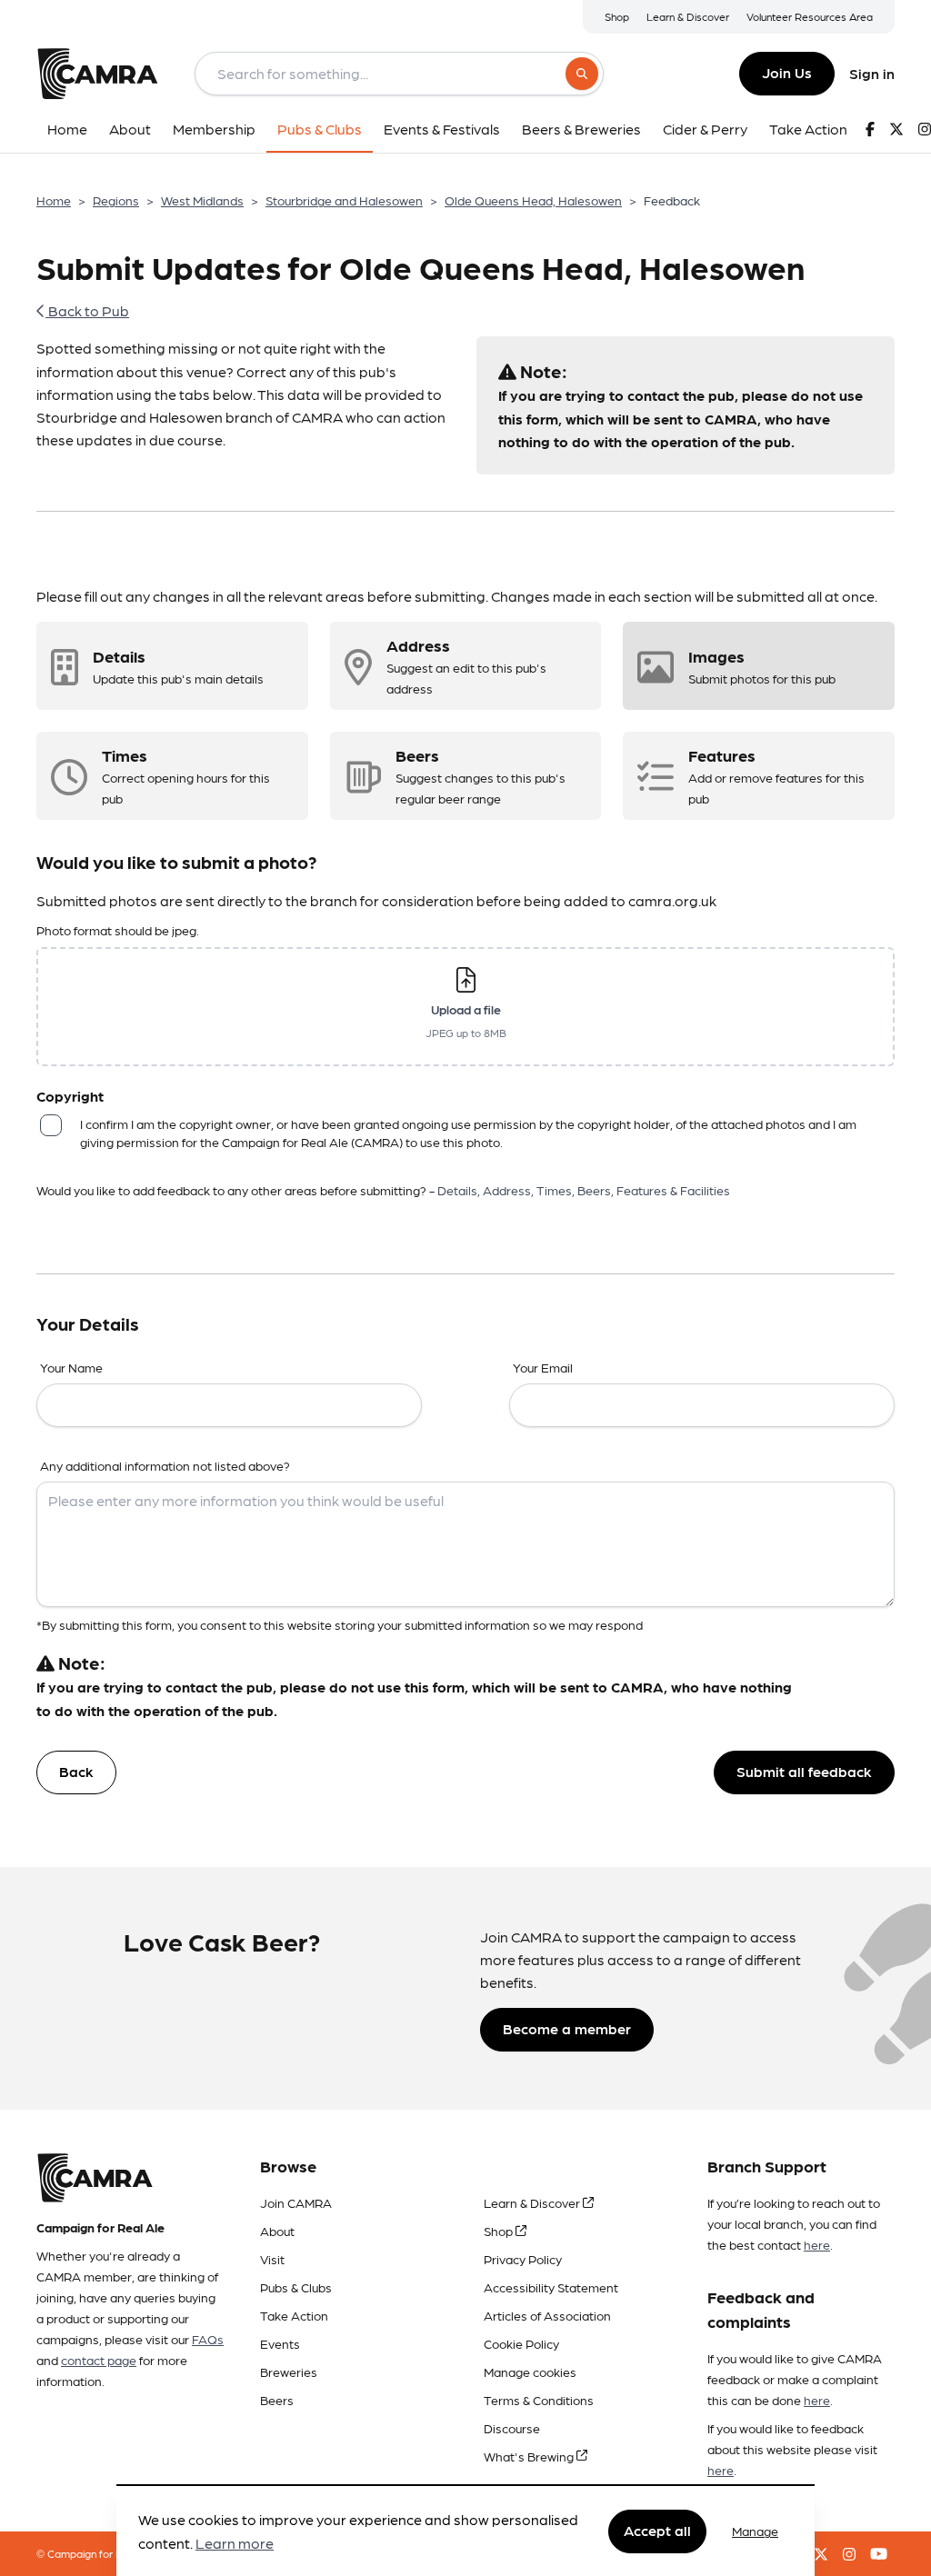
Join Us (787, 72)
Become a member (567, 2028)
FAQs (208, 2339)
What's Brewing (530, 2456)
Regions (116, 200)
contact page (99, 2360)
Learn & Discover (688, 16)
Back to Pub (87, 310)
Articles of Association (547, 2315)
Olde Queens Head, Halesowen (533, 200)
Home (54, 200)
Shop (617, 16)
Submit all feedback (804, 1771)
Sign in (872, 73)
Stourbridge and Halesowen (344, 200)
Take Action (294, 2315)
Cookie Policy (521, 2343)
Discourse (512, 2428)
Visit (272, 2259)
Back (76, 1771)
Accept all (657, 2530)
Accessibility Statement (551, 2287)
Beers (277, 2400)
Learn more (235, 2543)
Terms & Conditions (539, 2400)
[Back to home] (97, 74)
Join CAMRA (296, 2202)
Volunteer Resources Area (810, 16)
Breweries (289, 2371)
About (277, 2231)
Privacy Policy (523, 2259)
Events (280, 2343)
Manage (755, 2531)
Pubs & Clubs (296, 2287)
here (817, 2244)
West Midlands (202, 200)
